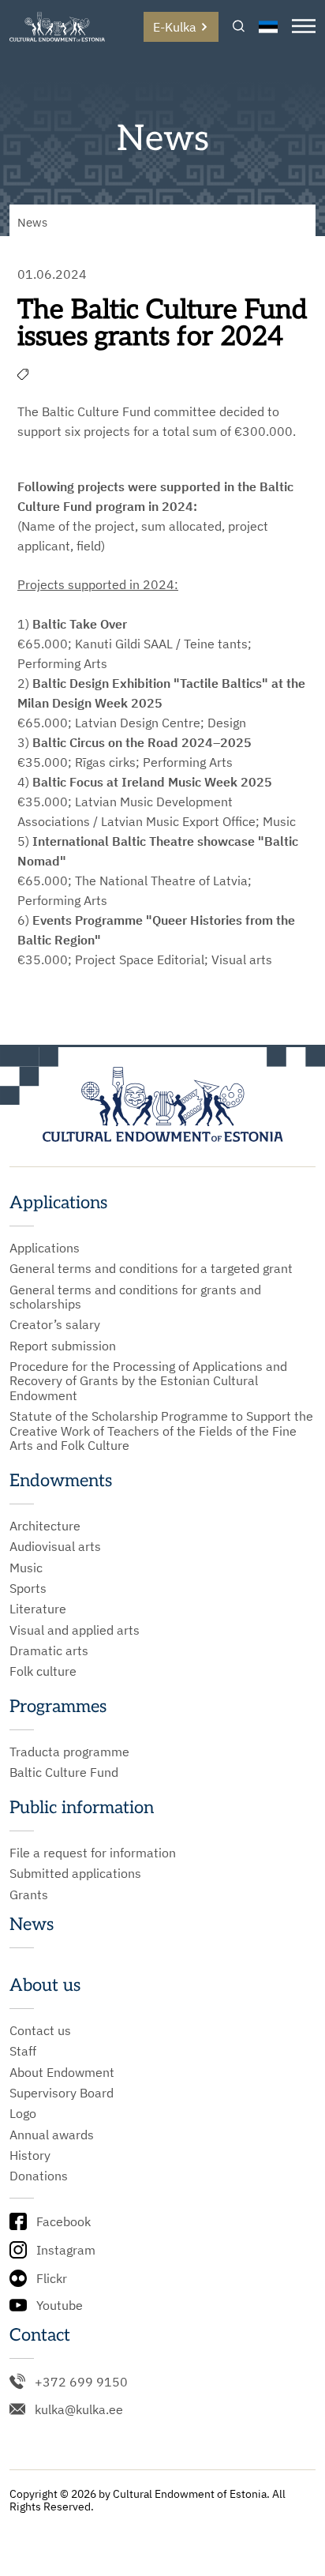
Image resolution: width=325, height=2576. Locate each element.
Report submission (63, 1346)
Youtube (60, 2305)
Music (26, 1568)
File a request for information (93, 1853)
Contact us (40, 2030)
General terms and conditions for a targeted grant (151, 1268)
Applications (45, 1248)
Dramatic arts (49, 1650)
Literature (38, 1609)
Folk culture (43, 1671)
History (30, 2155)
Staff (23, 2051)
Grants (29, 1894)
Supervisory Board (62, 2093)
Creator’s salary (55, 1324)
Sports (28, 1588)
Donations (39, 2176)
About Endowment (62, 2072)
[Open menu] (304, 27)
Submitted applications (75, 1873)
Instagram (66, 2250)
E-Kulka (175, 27)
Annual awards (52, 2135)
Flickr (52, 2278)
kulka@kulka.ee (79, 2409)
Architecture (45, 1526)
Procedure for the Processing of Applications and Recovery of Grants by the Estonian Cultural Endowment (148, 1381)
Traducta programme (69, 1752)
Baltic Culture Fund (64, 1772)
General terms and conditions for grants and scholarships (135, 1297)
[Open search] (239, 27)
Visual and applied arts (75, 1630)
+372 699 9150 (81, 2382)
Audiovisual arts (55, 1546)
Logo (23, 2113)
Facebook (64, 2221)
